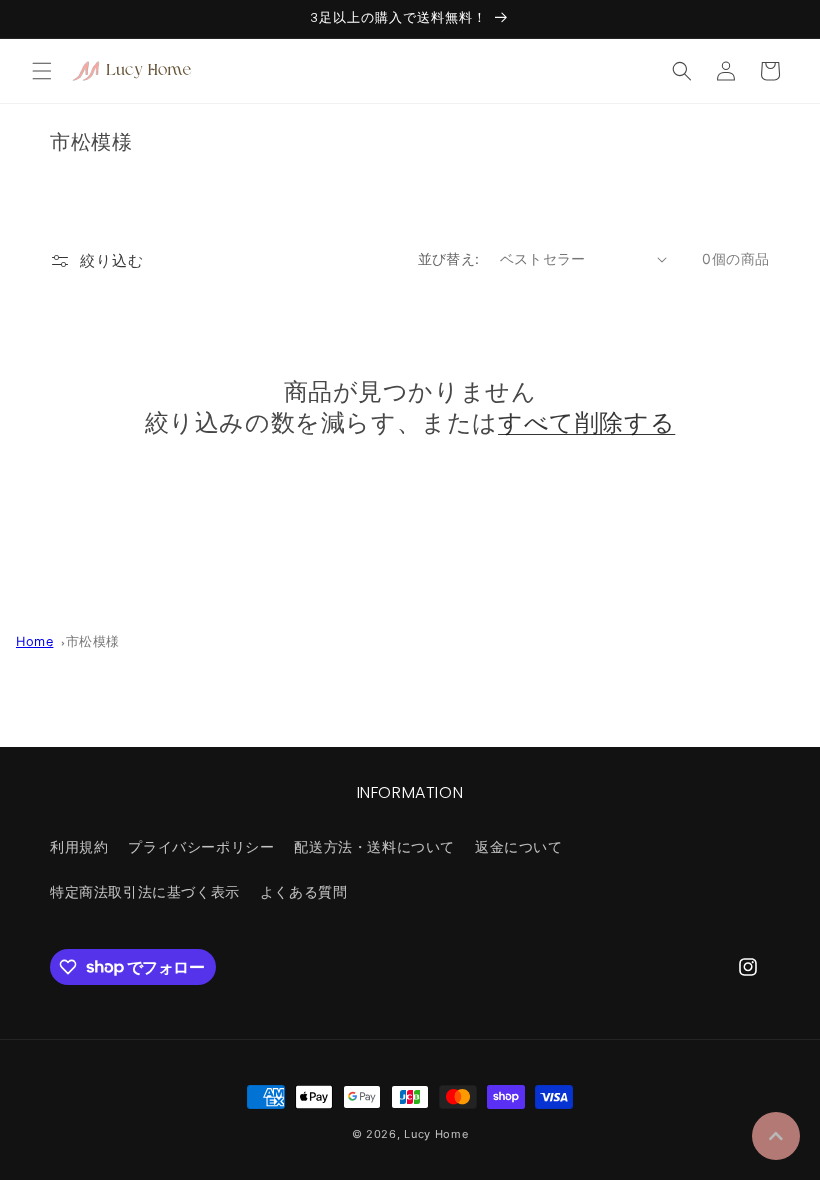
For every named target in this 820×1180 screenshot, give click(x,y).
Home (34, 641)
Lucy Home (436, 1134)
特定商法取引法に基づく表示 (145, 891)
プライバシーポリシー (201, 846)
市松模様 (93, 641)
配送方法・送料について (374, 846)
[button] (42, 71)
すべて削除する (586, 422)
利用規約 (79, 846)
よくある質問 (304, 891)
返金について (519, 846)
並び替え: (449, 258)
